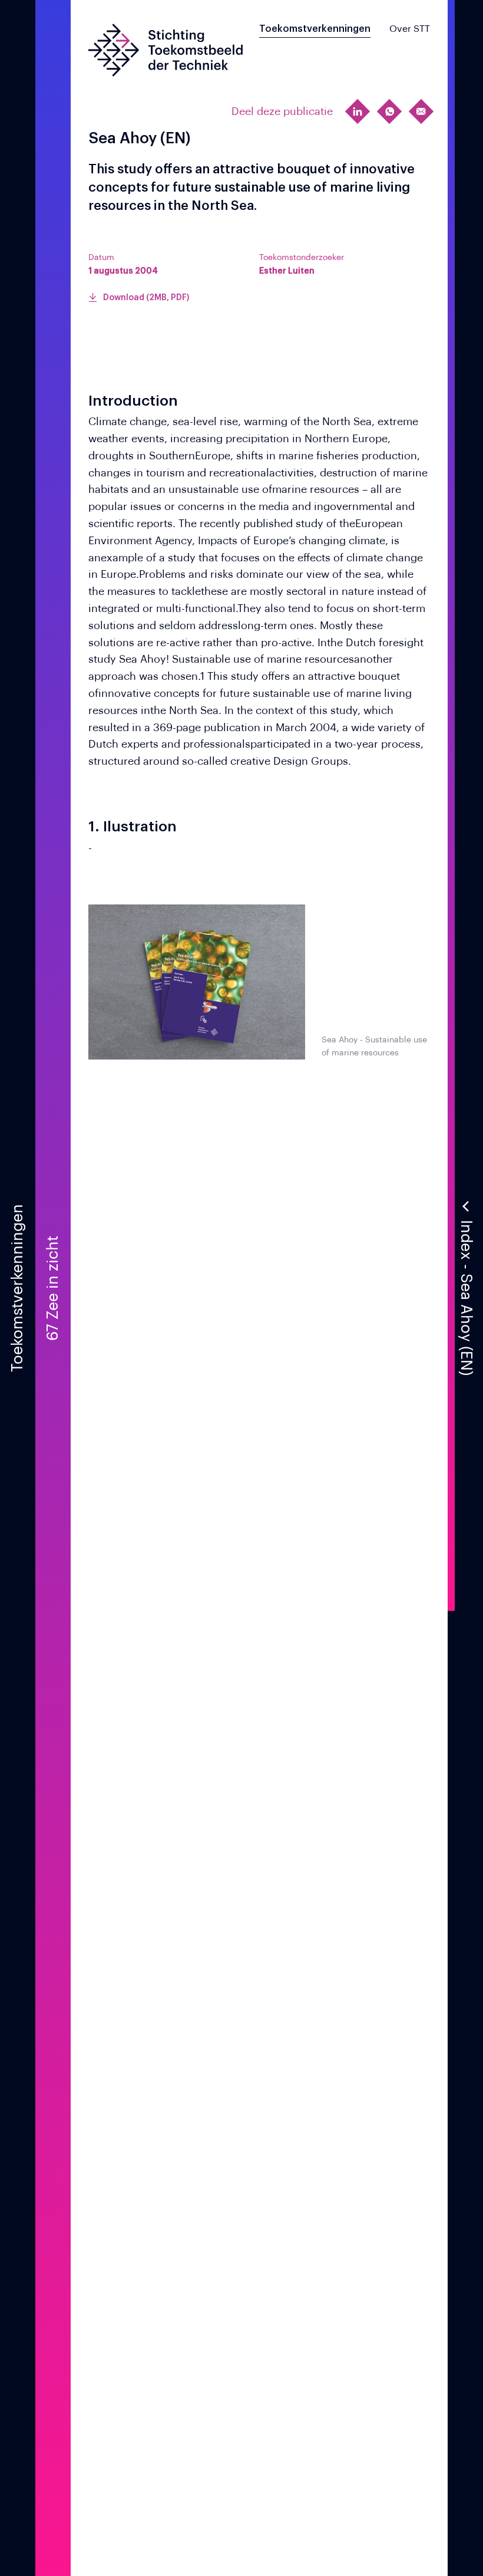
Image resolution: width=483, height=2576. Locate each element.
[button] (465, 1288)
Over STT (410, 29)
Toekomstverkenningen (315, 29)
